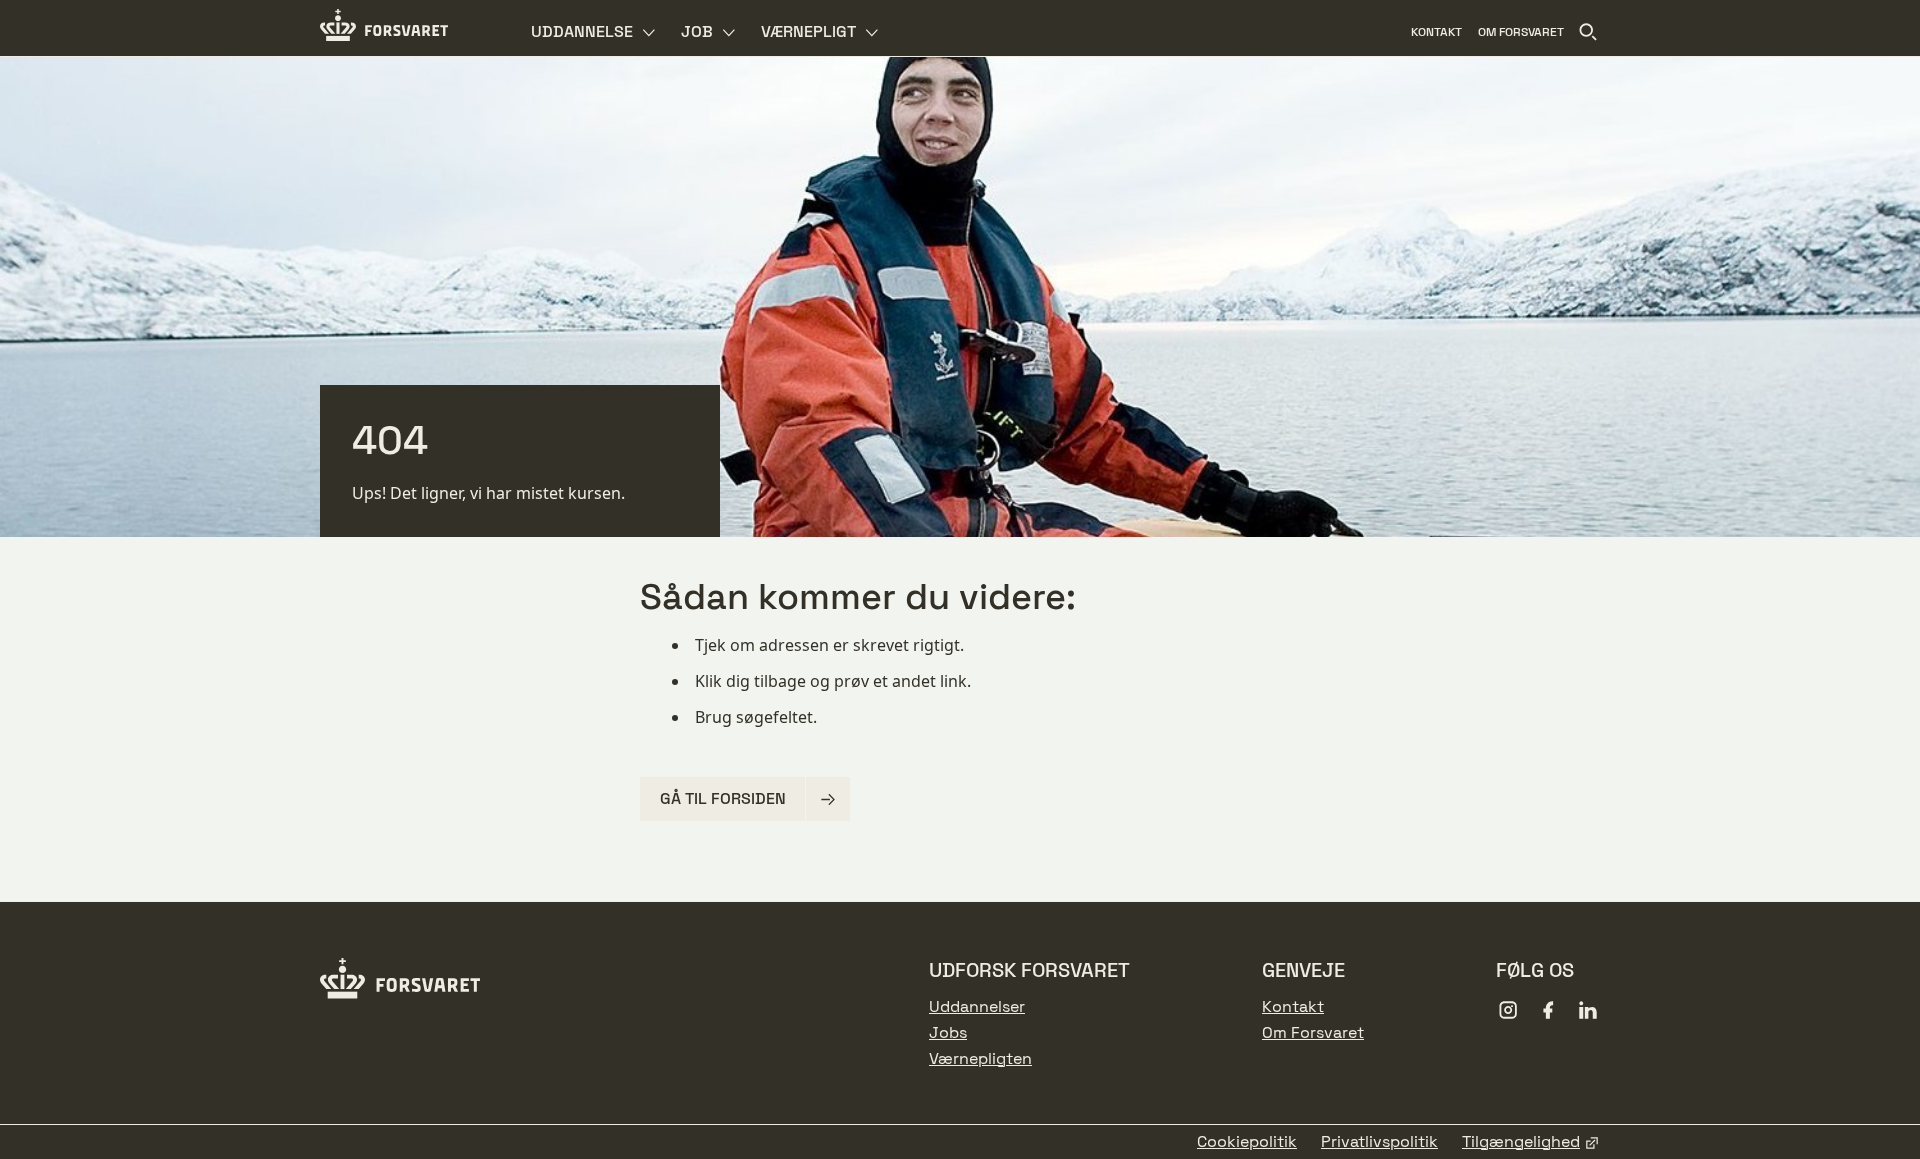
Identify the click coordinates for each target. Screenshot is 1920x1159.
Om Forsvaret (1313, 1033)
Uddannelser (977, 1007)
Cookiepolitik (1247, 1142)
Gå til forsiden (723, 798)
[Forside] (384, 28)
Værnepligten (980, 1059)
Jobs (948, 1033)
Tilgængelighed (1521, 1142)
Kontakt (1293, 1007)
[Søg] (1588, 32)
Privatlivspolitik (1379, 1142)
